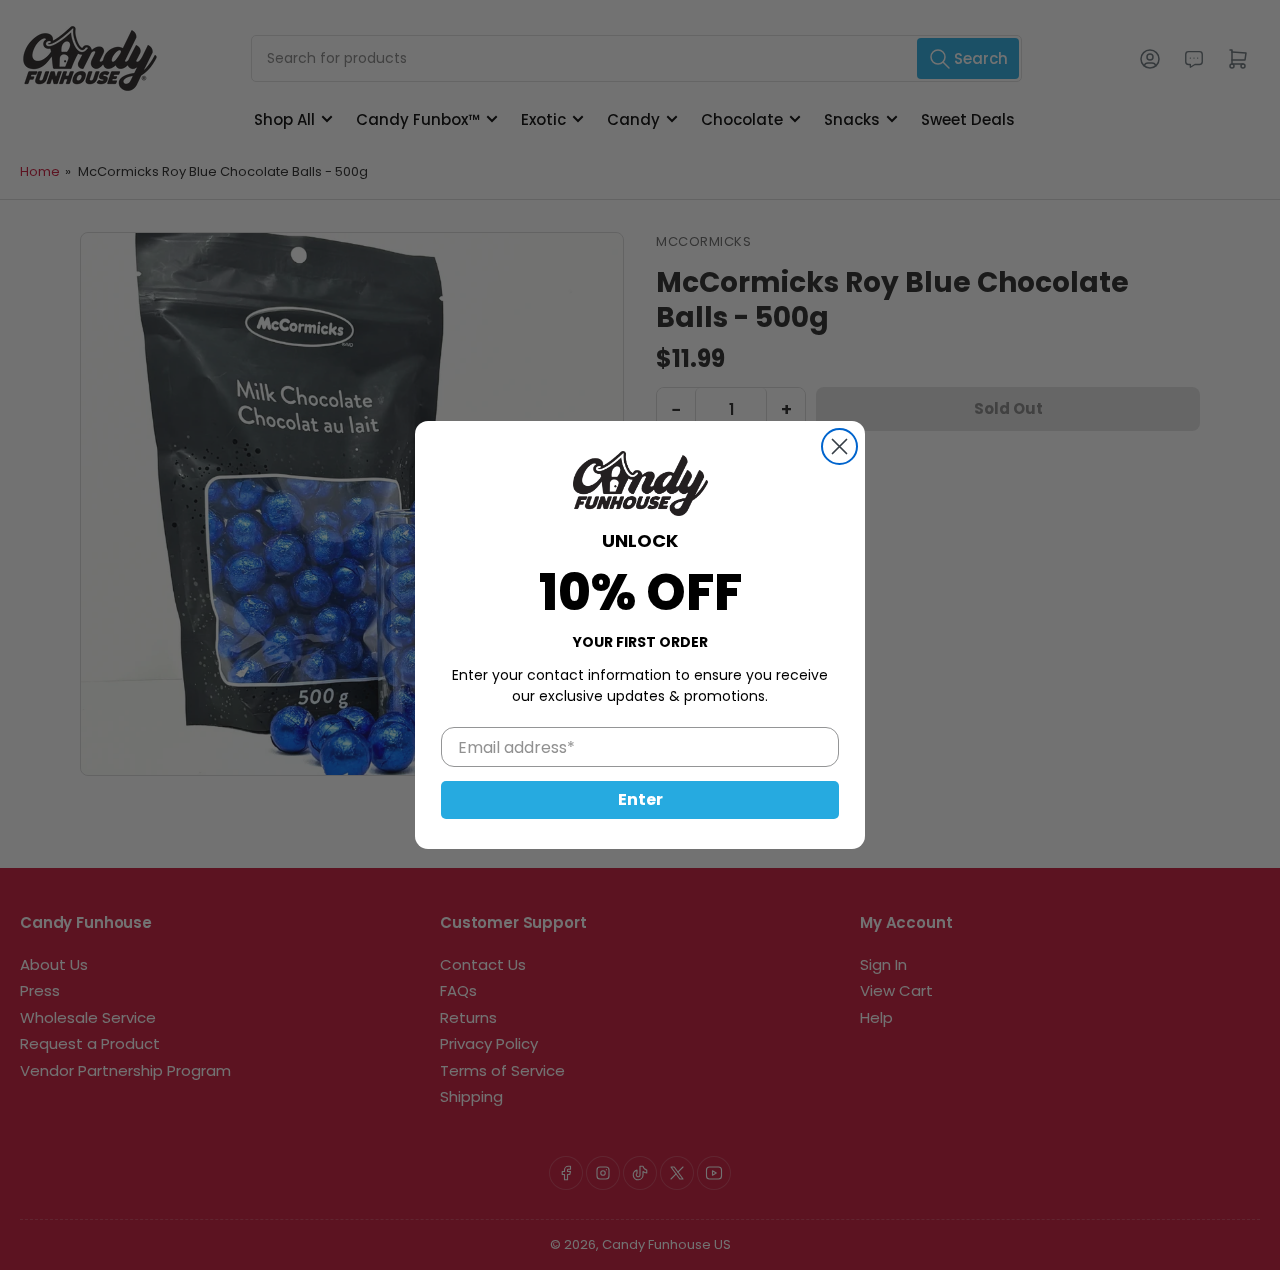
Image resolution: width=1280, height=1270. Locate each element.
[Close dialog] (839, 446)
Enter (640, 799)
